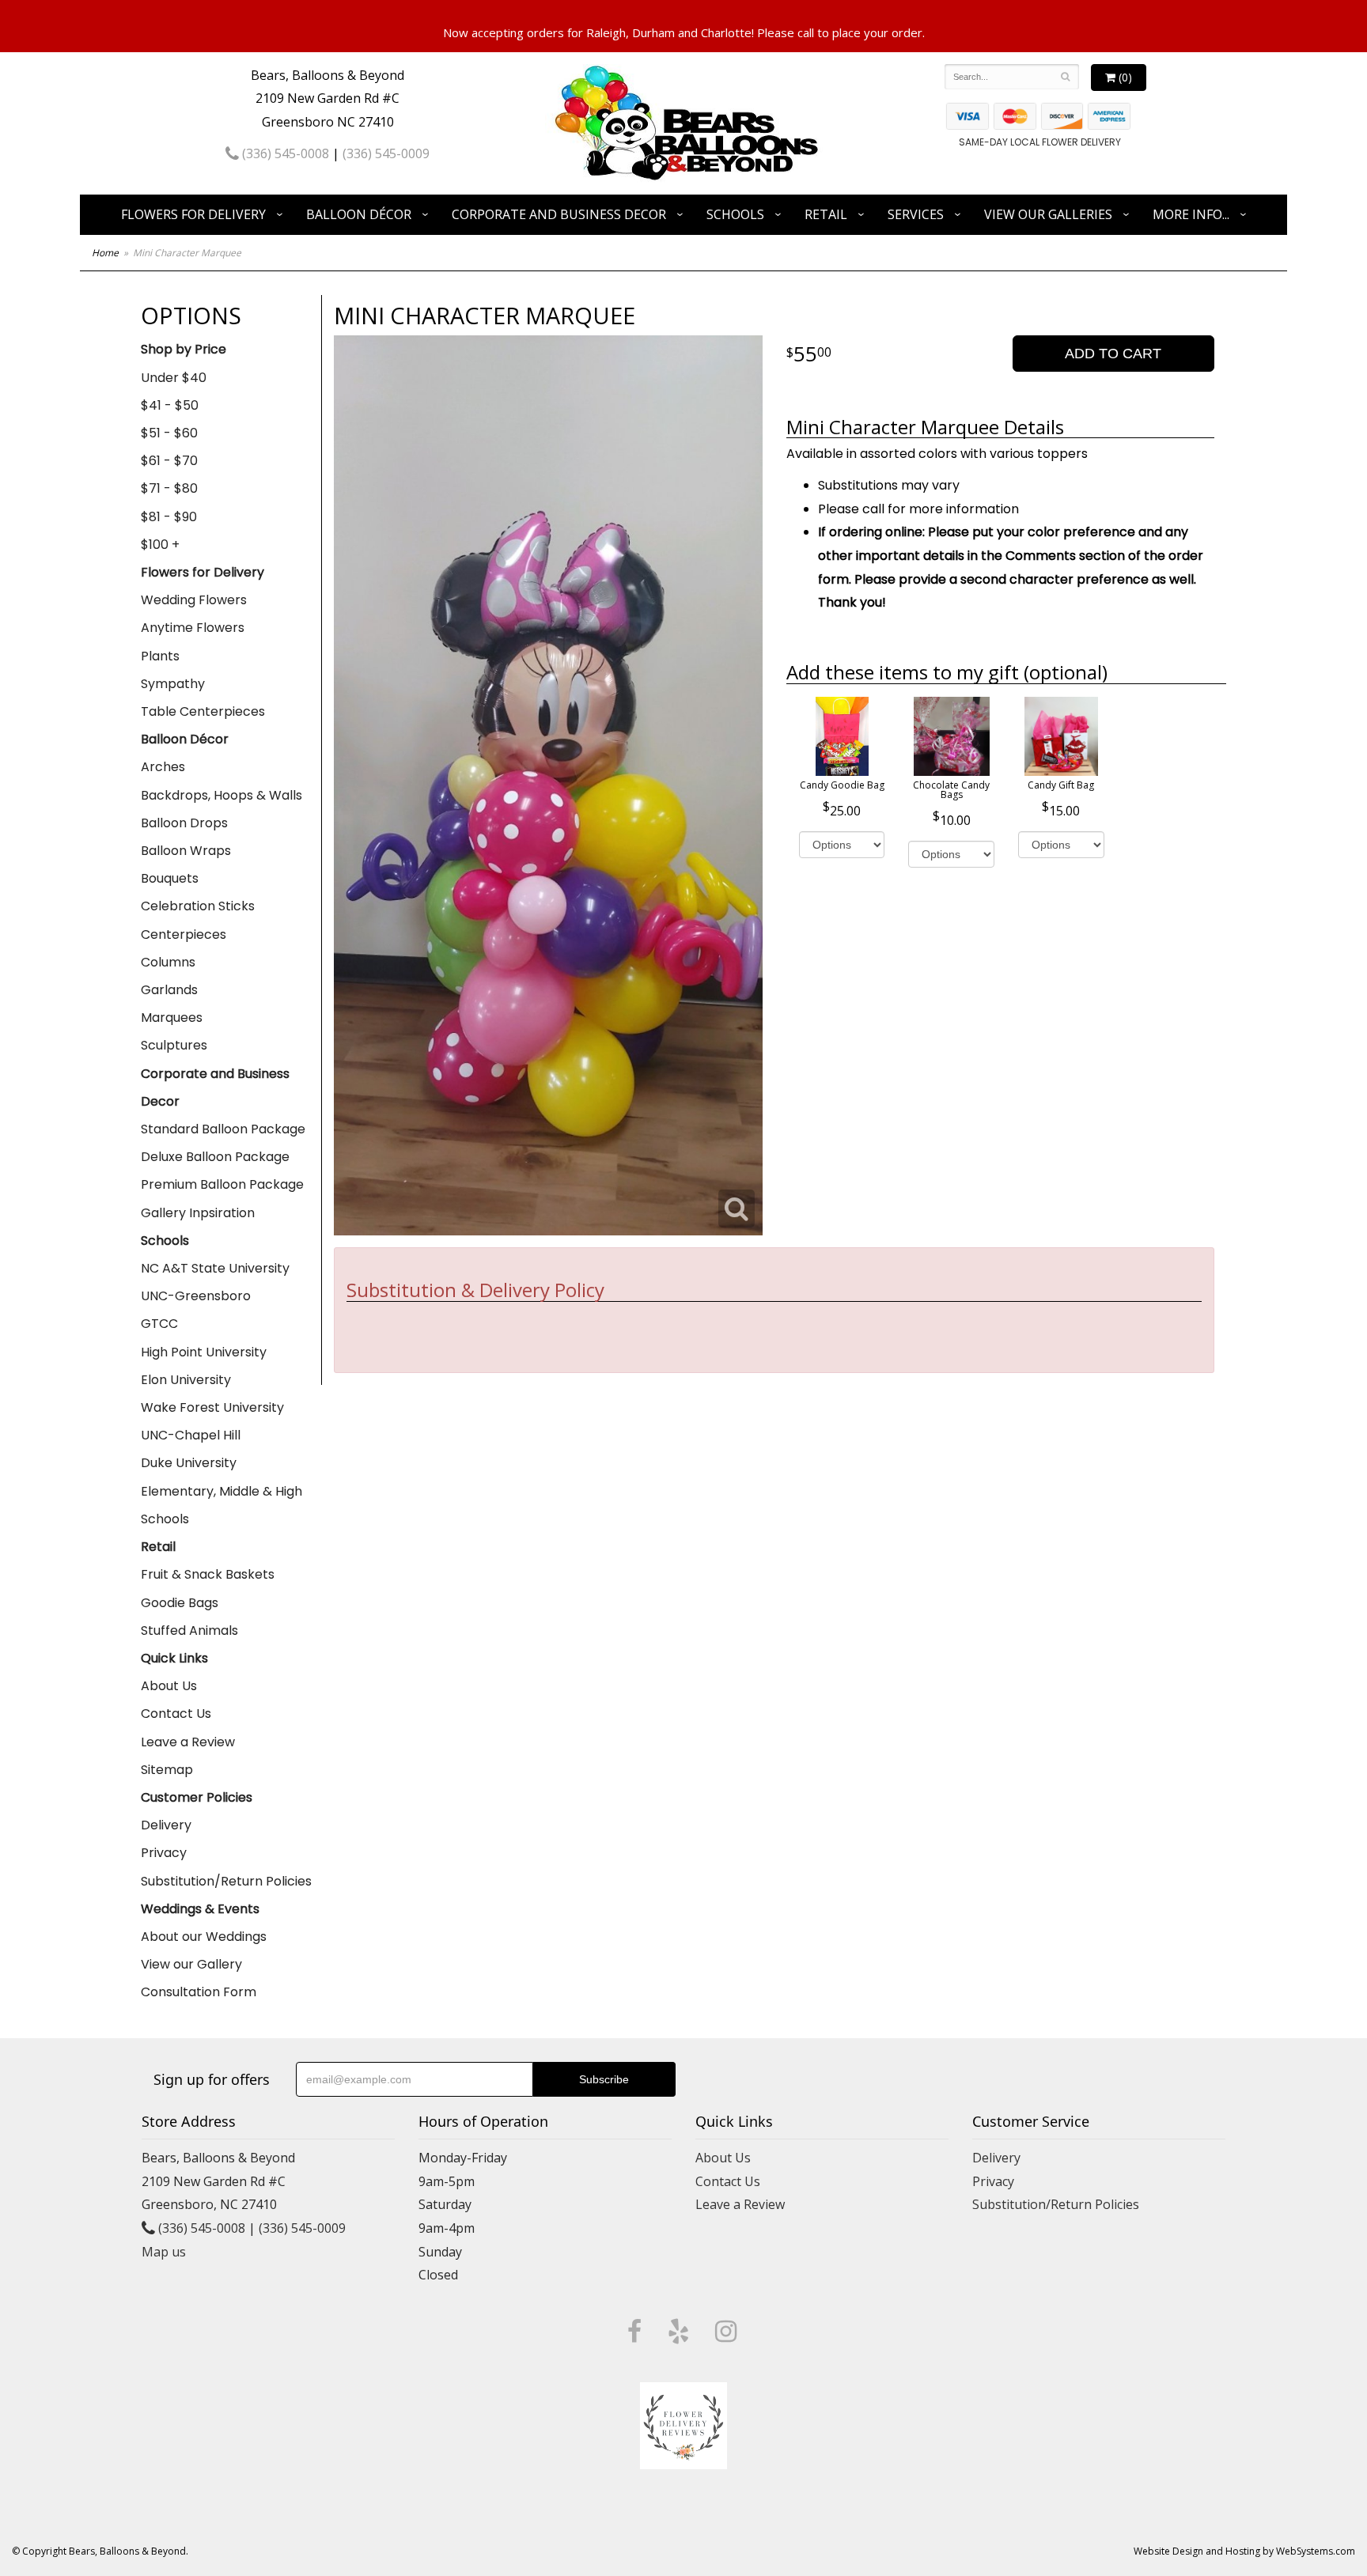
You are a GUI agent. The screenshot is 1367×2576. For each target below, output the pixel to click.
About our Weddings (204, 1937)
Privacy (164, 1853)
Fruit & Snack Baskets (208, 1574)
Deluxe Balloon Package (215, 1157)
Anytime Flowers (193, 628)
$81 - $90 (169, 517)
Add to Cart (1113, 354)
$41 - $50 (170, 405)
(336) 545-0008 (284, 153)
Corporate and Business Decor (559, 214)
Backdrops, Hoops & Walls (222, 795)
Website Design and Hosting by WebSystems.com (1244, 2551)
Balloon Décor (359, 214)
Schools (735, 214)
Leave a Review (188, 1742)
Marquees (172, 1018)
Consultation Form (199, 1992)
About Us (169, 1686)
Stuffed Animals (189, 1630)
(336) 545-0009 (386, 153)
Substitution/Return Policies (226, 1881)
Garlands (169, 990)
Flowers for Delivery (193, 214)
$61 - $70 (169, 461)
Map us (164, 2252)
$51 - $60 (169, 433)
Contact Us (176, 1714)
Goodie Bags (180, 1603)
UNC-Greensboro (196, 1296)
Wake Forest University (212, 1407)
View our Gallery (191, 1964)
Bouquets (170, 878)
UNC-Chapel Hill (191, 1435)
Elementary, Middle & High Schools (222, 1505)
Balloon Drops (184, 823)
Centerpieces (184, 934)
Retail (826, 214)
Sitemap (167, 1770)
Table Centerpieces (203, 711)
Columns (168, 962)
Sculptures (174, 1045)
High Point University (204, 1352)
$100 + (160, 545)
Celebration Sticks (198, 906)
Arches (163, 767)
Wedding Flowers (194, 600)
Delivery (166, 1825)
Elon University (186, 1380)
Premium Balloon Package (222, 1184)
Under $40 (174, 378)
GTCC (159, 1324)
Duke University (189, 1463)
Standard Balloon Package (223, 1129)
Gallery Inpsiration (198, 1213)
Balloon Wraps (186, 851)
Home (105, 253)
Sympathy (173, 684)
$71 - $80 (169, 488)
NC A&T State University (215, 1268)
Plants (160, 656)
